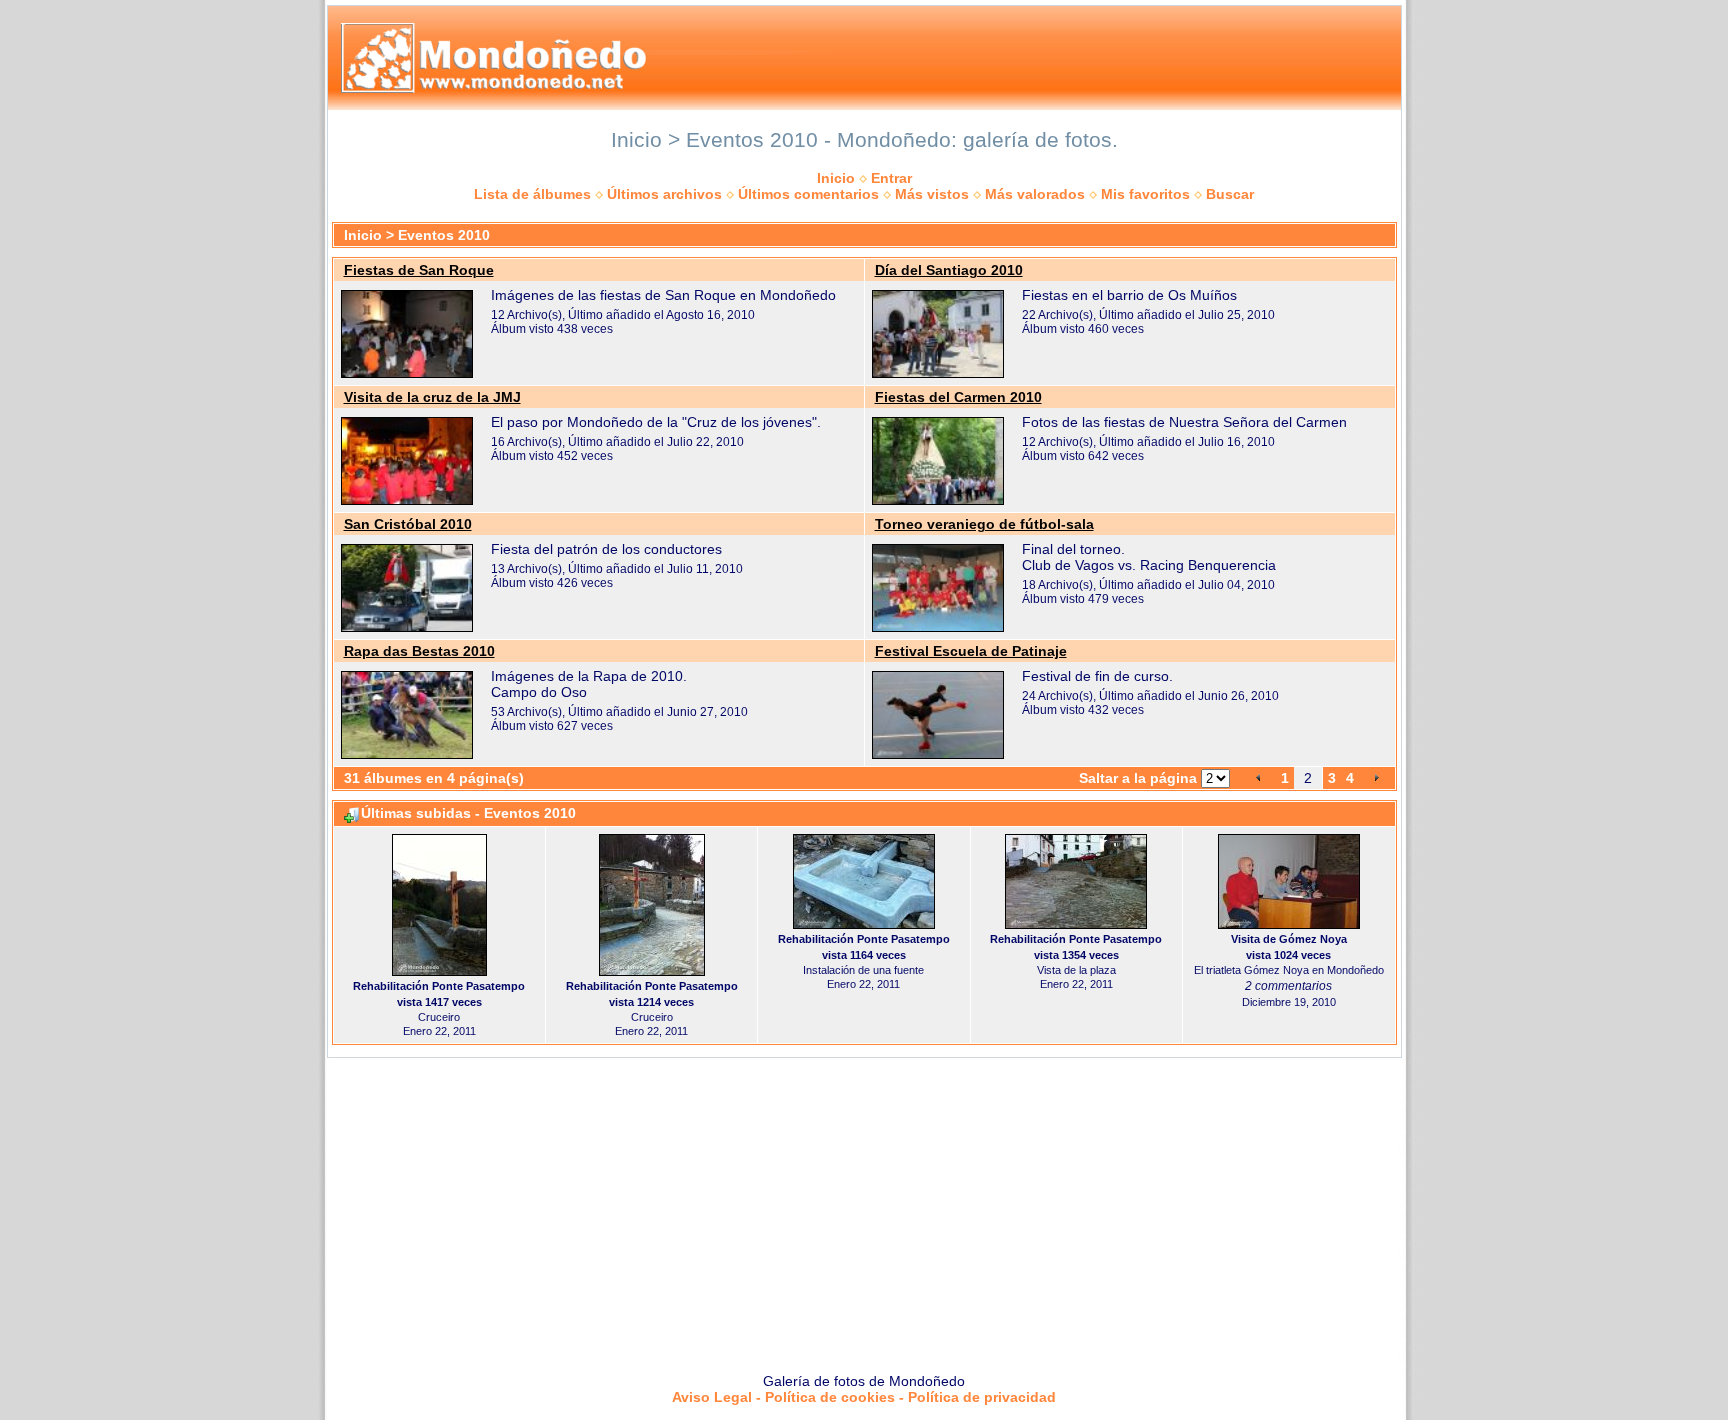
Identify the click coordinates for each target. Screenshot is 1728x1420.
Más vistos (932, 194)
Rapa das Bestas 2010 (419, 651)
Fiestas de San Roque (419, 270)
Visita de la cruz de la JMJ (432, 397)
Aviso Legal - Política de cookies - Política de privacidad (864, 1397)
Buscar (1230, 194)
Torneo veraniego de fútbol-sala (984, 524)
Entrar (891, 178)
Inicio (836, 178)
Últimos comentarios (808, 194)
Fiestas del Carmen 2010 (958, 397)
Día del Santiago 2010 (949, 270)
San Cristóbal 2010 (408, 524)
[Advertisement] (864, 1208)
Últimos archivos (664, 194)
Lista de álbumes (532, 194)
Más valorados (1035, 194)
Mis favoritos (1145, 194)
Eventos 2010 (444, 235)
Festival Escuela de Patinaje (971, 651)
